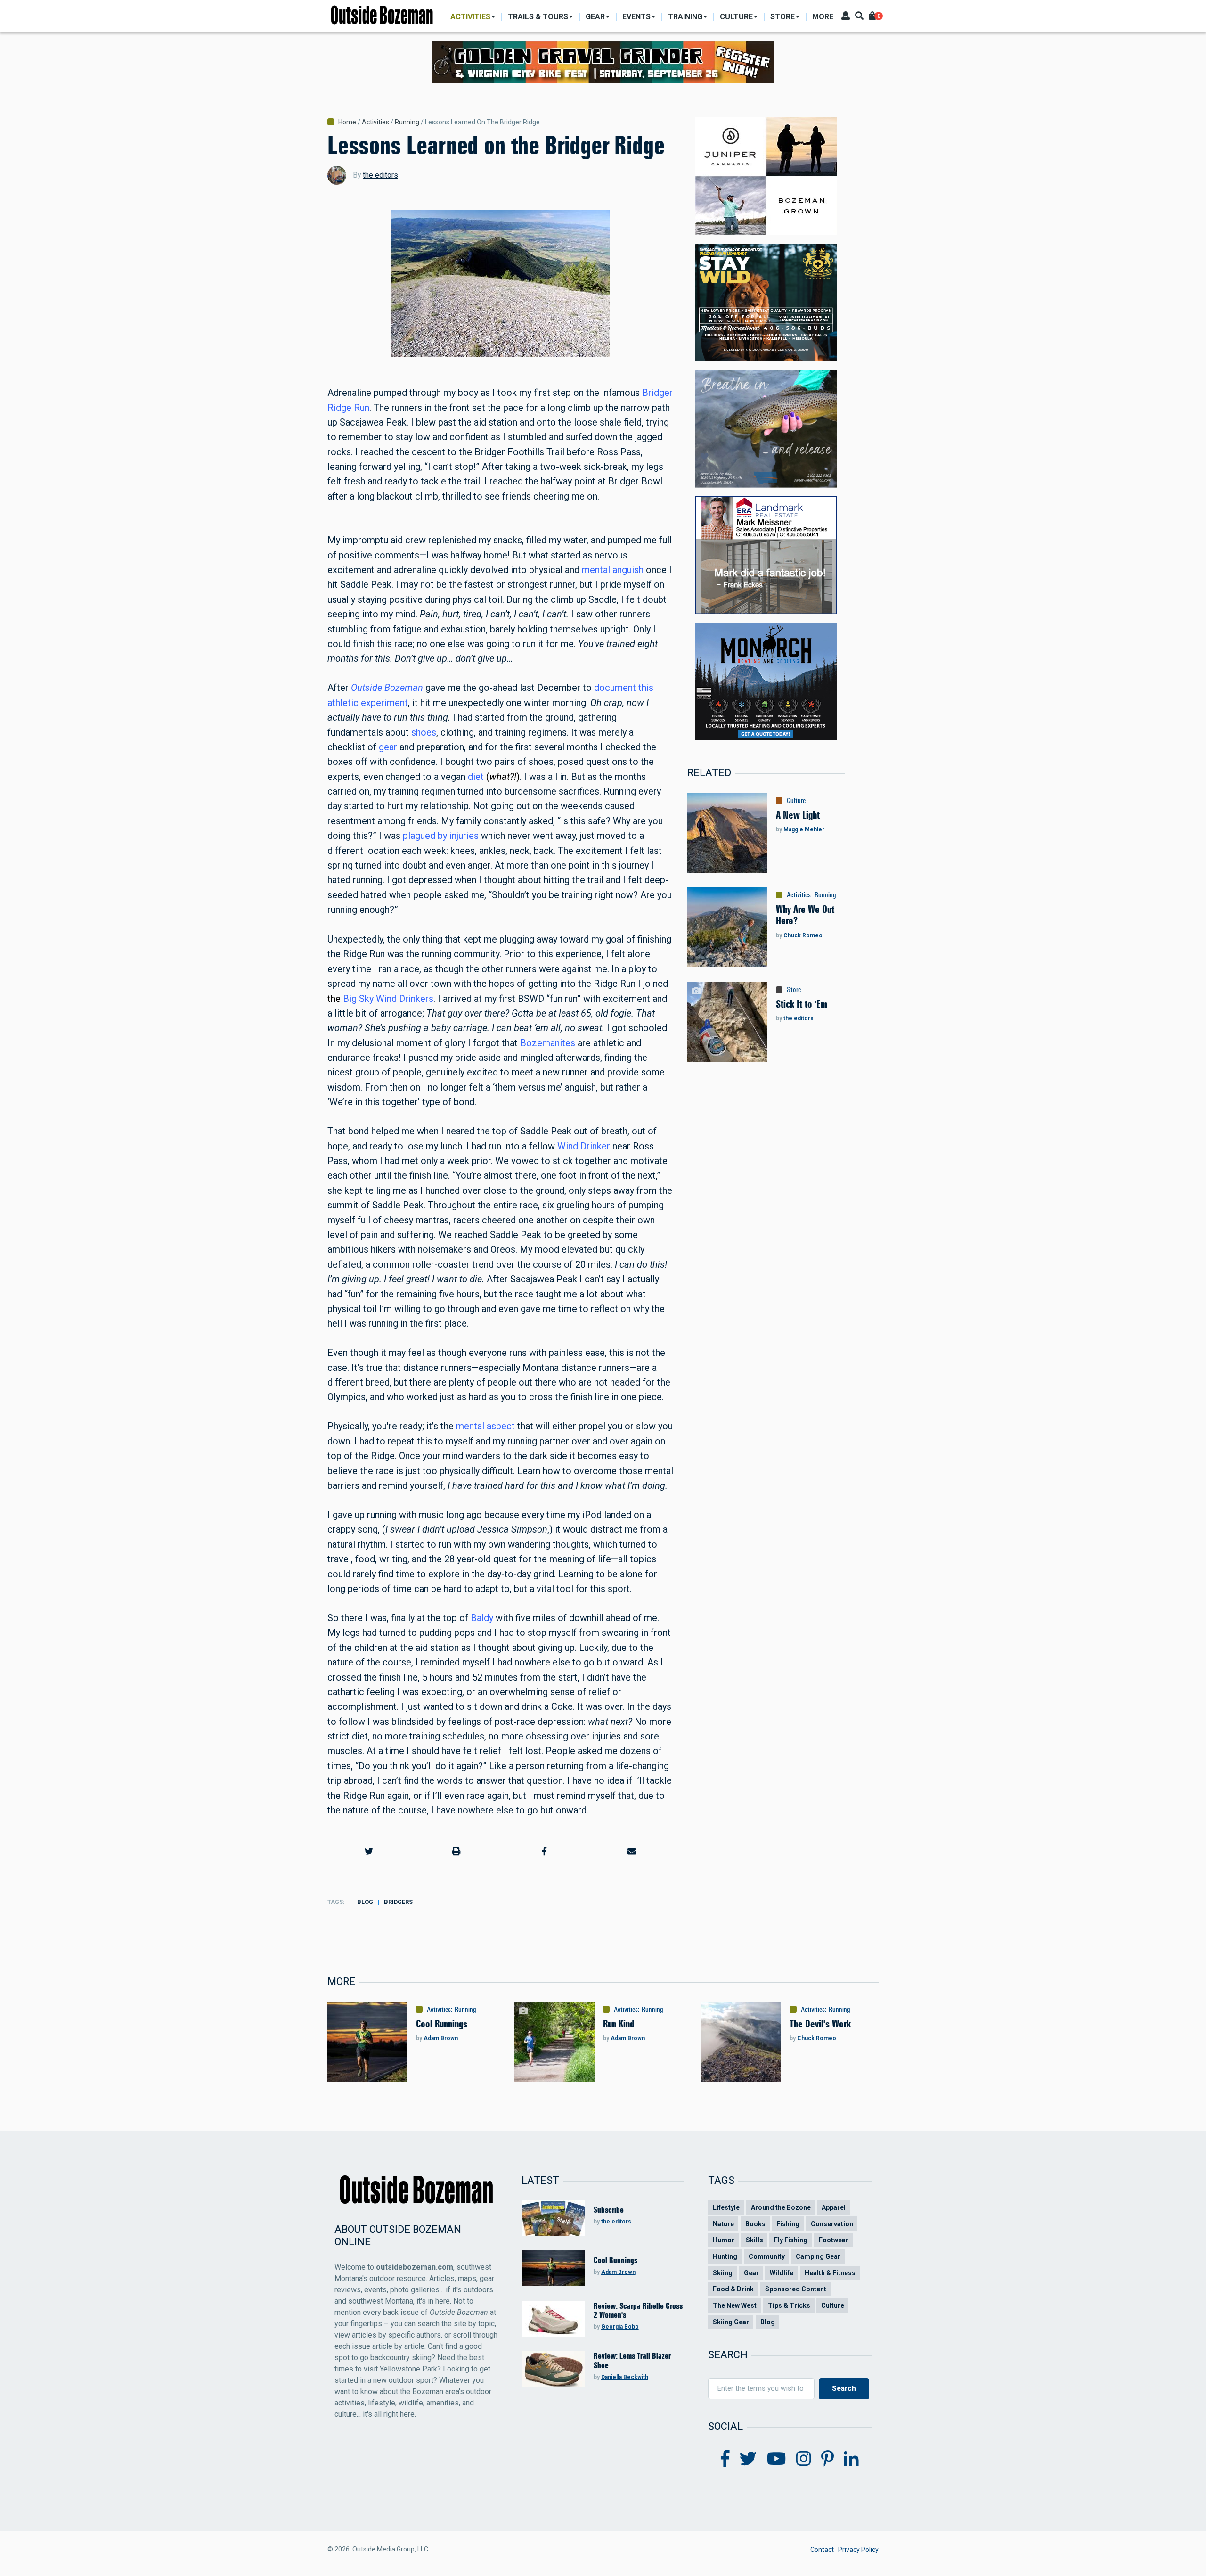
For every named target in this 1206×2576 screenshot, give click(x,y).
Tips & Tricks (789, 2305)
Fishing (788, 2224)
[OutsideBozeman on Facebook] (725, 2459)
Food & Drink (733, 2289)
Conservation (832, 2224)
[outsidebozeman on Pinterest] (827, 2459)
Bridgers (398, 1902)
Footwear (834, 2240)
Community (767, 2256)
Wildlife (782, 2273)
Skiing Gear (731, 2322)
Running (407, 122)
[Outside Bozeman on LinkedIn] (851, 2459)
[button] (369, 1851)
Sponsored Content (796, 2289)
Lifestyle (726, 2207)
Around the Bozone (781, 2207)
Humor (724, 2240)
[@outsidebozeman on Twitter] (748, 2459)
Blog (365, 1902)
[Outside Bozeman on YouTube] (777, 2459)
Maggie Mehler (804, 829)
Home (347, 122)
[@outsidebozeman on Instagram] (804, 2459)
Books (755, 2224)
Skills (754, 2240)
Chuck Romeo (803, 935)
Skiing (723, 2273)
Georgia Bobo (620, 2327)
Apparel (834, 2207)
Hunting (725, 2256)
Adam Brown (441, 2038)
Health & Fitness (830, 2273)
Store (794, 990)
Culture (796, 801)
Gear (751, 2273)
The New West (735, 2305)
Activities (375, 122)
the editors (380, 175)
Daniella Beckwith (625, 2377)
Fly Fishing (791, 2240)
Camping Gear (818, 2256)
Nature (723, 2224)
